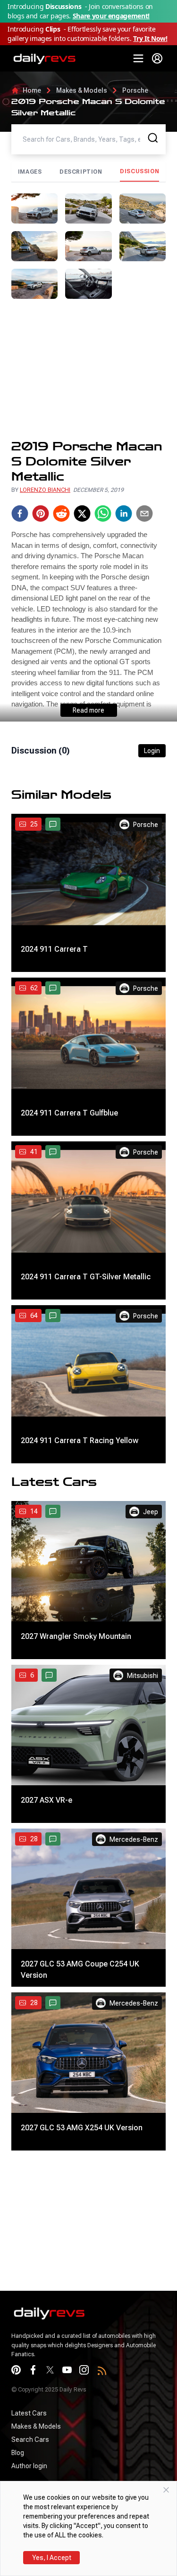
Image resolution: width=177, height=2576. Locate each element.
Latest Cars (29, 2413)
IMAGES (30, 172)
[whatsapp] (103, 514)
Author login (29, 2466)
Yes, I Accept (52, 2558)
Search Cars (30, 2440)
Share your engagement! (111, 16)
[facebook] (20, 514)
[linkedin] (124, 514)
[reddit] (61, 514)
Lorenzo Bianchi (45, 490)
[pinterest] (41, 514)
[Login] (157, 58)
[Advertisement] (88, 369)
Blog (18, 2453)
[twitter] (82, 514)
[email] (144, 514)
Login (152, 751)
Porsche (135, 90)
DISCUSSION (139, 171)
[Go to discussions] (53, 824)
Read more (88, 710)
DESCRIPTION (81, 172)
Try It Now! (150, 38)
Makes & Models (82, 90)
